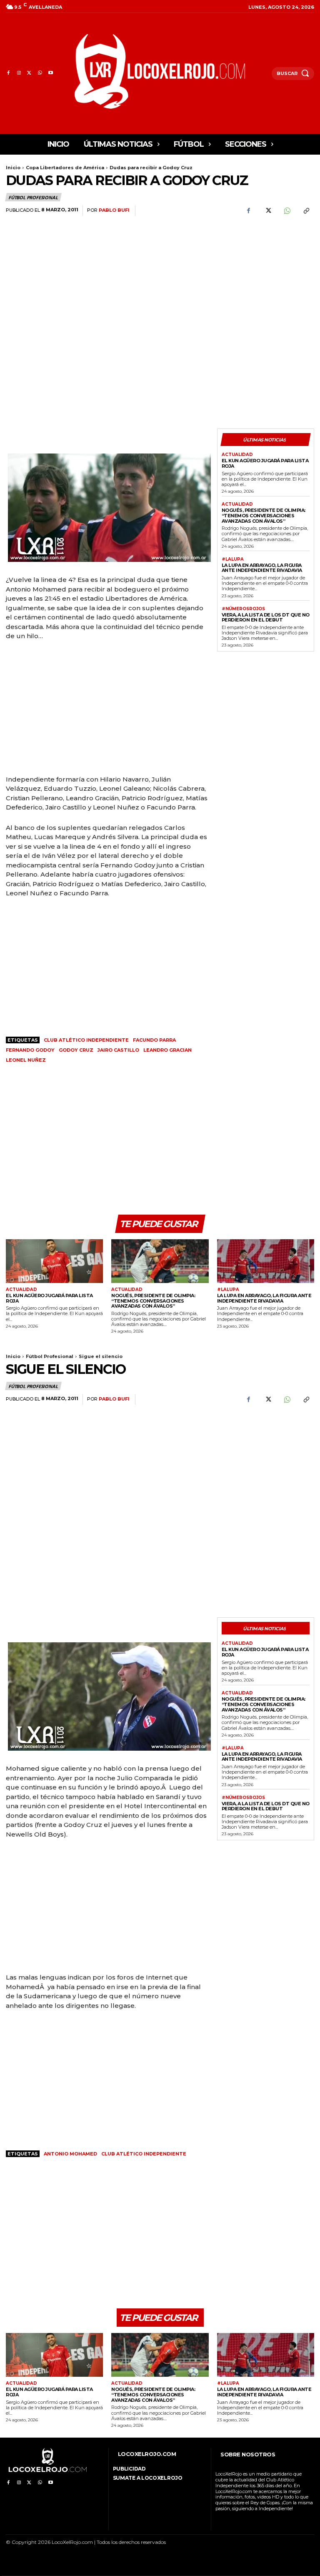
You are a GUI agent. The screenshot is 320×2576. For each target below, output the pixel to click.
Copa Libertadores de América (65, 168)
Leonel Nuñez (26, 1060)
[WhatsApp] (40, 73)
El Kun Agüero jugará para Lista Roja (265, 463)
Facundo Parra (154, 1040)
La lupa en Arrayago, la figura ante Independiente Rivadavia (262, 568)
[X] (29, 73)
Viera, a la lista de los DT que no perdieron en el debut (266, 618)
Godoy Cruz (76, 1050)
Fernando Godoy (30, 1050)
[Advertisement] (266, 272)
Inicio (13, 168)
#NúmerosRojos (243, 609)
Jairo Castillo (118, 1050)
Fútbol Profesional (33, 197)
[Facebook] (8, 73)
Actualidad (237, 455)
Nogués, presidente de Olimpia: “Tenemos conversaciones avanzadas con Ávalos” (264, 515)
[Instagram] (19, 73)
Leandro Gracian (167, 1050)
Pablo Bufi (114, 210)
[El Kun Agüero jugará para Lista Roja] (54, 1261)
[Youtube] (51, 73)
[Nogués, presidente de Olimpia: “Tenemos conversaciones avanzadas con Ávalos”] (160, 1261)
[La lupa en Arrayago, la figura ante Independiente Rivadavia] (266, 1261)
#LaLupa (233, 559)
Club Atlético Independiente (86, 1040)
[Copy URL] (306, 211)
